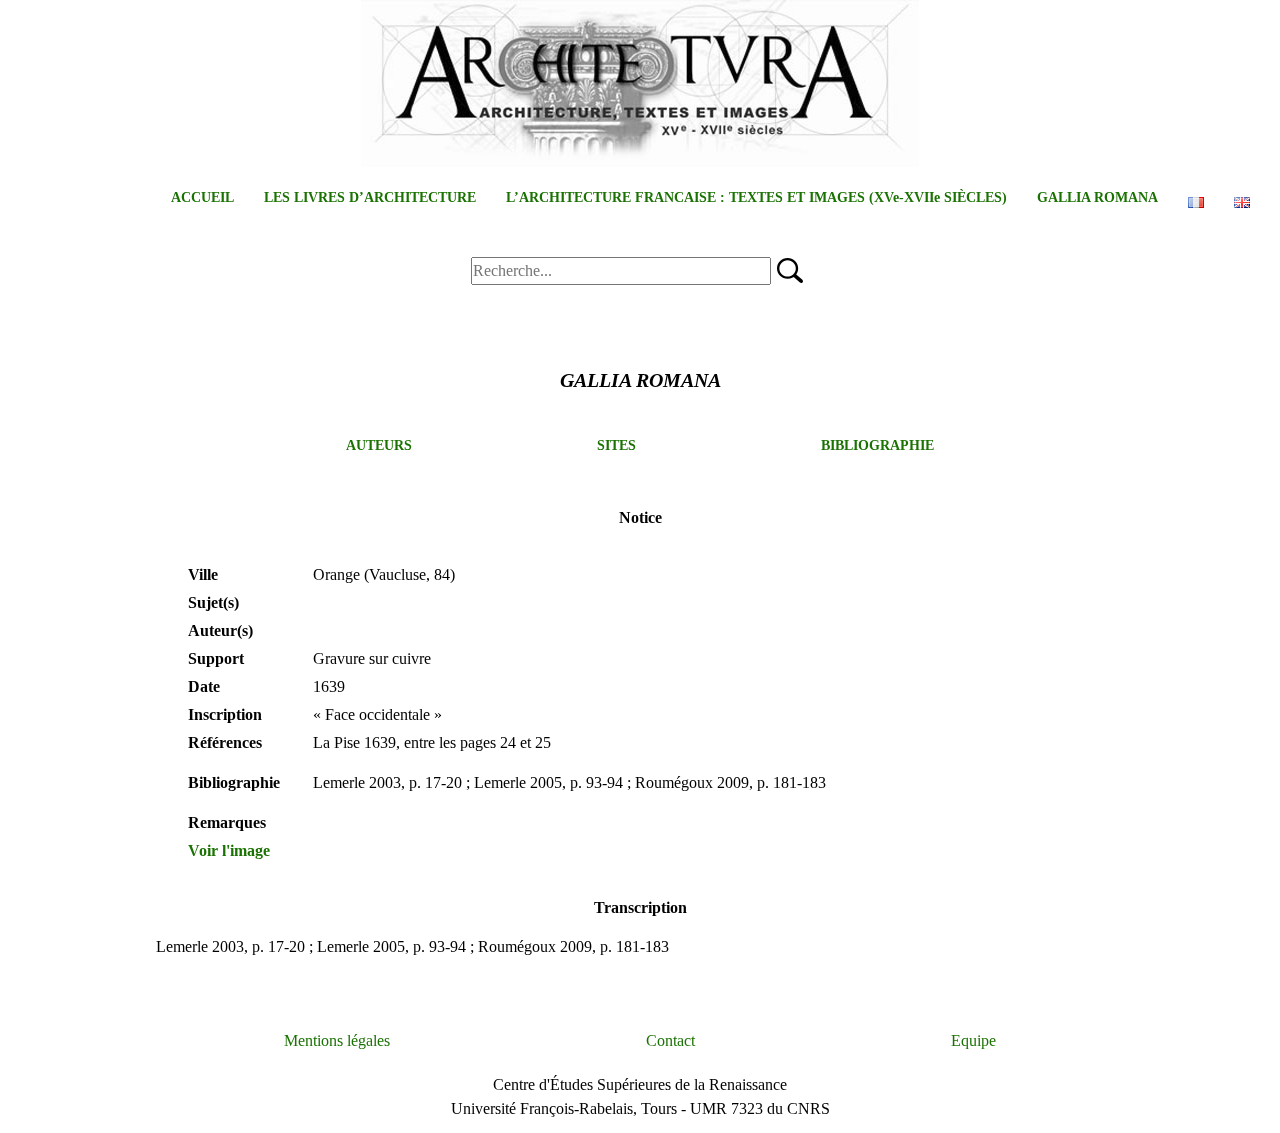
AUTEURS (379, 445)
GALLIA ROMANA (1097, 197)
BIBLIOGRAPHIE (877, 445)
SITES (616, 445)
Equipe (973, 1040)
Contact (670, 1040)
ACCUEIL (202, 197)
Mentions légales (337, 1040)
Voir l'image (229, 850)
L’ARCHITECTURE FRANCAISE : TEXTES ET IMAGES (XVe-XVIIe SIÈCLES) (756, 197)
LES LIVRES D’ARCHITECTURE (370, 197)
